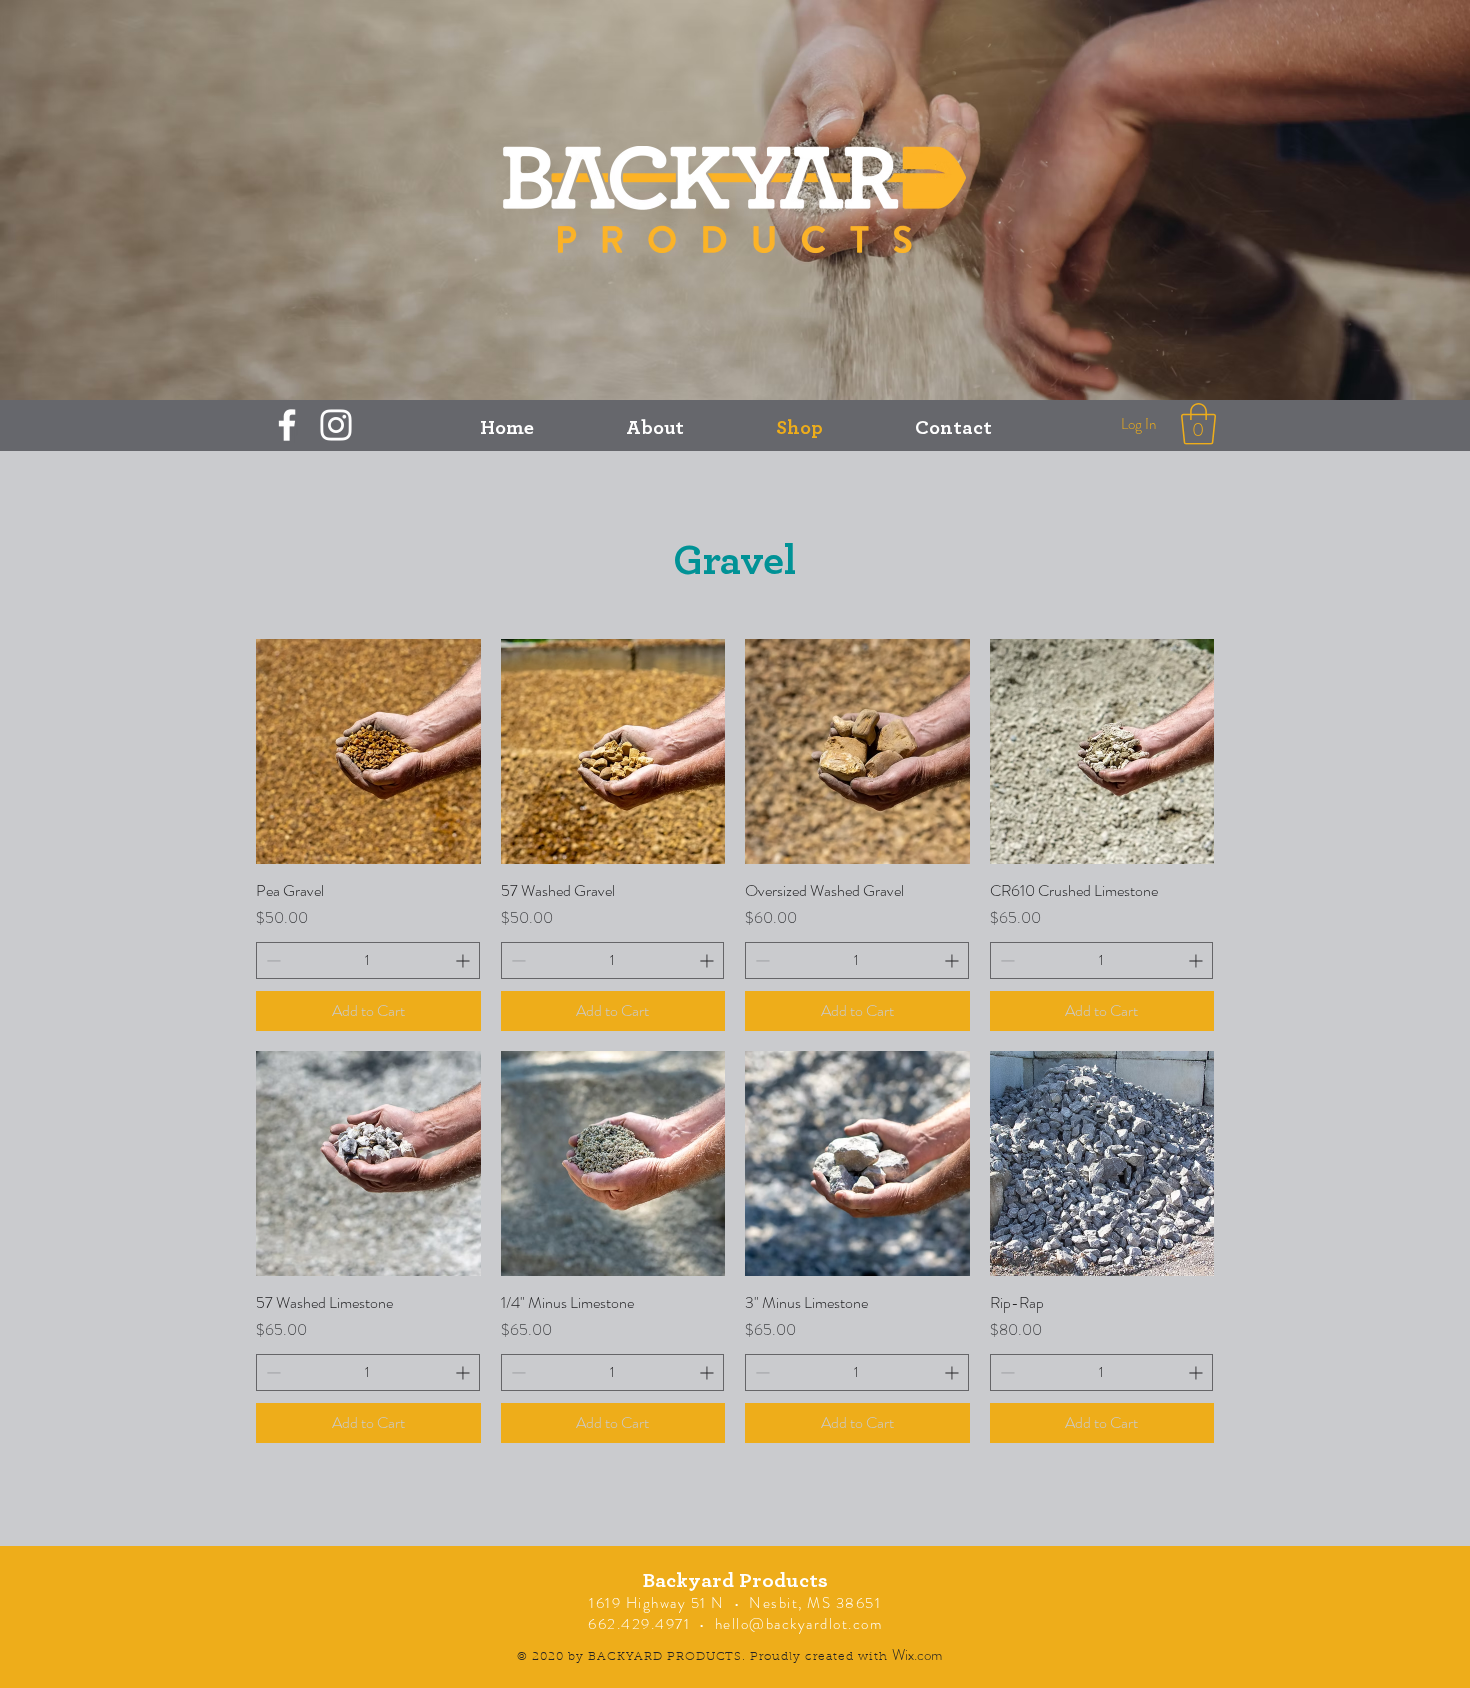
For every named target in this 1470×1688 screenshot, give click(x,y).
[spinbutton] (368, 960)
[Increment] (464, 960)
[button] (1198, 424)
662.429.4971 (639, 1624)
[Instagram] (336, 425)
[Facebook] (287, 425)
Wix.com (917, 1655)
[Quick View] (368, 751)
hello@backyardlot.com (799, 1624)
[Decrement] (271, 960)
